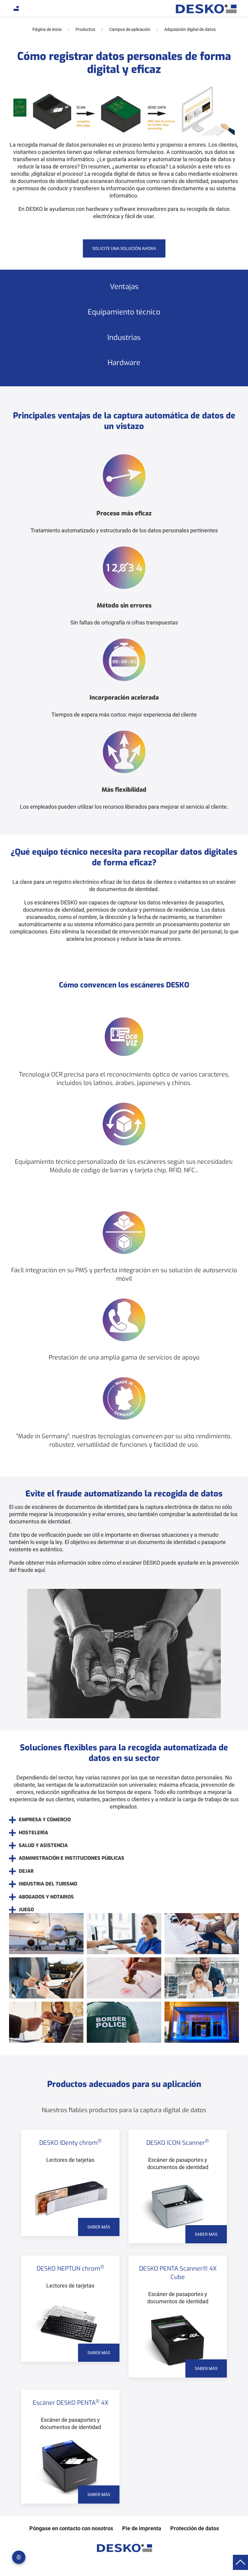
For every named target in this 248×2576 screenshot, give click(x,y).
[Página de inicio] (206, 9)
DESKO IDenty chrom (70, 2143)
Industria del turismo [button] (48, 1884)
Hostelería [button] (33, 1833)
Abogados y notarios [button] (46, 1897)
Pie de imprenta (142, 2528)
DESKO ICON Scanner (178, 2143)
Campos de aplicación (130, 29)
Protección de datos (195, 2528)
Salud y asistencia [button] (43, 1845)
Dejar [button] (26, 1871)
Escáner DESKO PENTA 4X (70, 2403)
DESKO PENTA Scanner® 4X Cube (178, 2273)
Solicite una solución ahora (124, 248)
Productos (85, 29)
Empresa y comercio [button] (45, 1820)
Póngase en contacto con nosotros (71, 2528)
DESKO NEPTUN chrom (70, 2269)
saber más (99, 2227)
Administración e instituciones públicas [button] (72, 1858)
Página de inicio (47, 29)
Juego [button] (26, 1910)
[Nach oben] (240, 2562)
